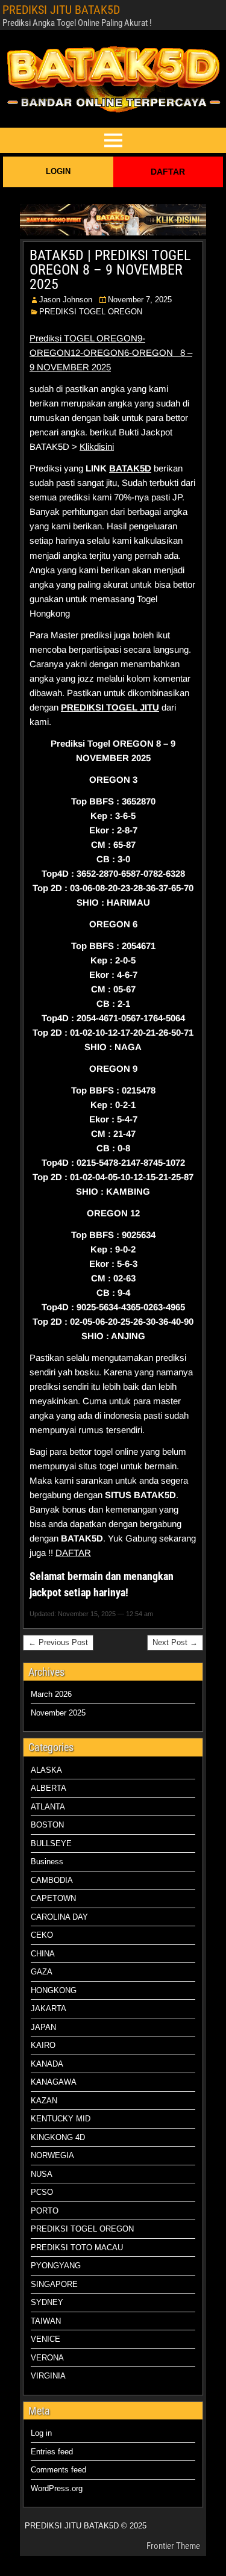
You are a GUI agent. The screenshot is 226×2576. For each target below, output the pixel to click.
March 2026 (51, 1694)
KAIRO (43, 2045)
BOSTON (47, 1825)
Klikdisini (97, 446)
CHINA (43, 1954)
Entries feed (52, 2452)
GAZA (42, 1972)
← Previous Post (58, 1642)
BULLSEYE (51, 1843)
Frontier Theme (173, 2546)
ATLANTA (48, 1807)
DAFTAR (168, 172)
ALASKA (46, 1770)
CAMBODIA (52, 1880)
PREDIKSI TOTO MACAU (77, 2248)
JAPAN (43, 2027)
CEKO (42, 1935)
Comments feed (58, 2470)
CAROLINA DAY (59, 1917)
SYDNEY (47, 2302)
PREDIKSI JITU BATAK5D (61, 10)
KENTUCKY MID (61, 2119)
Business (47, 1862)
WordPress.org (57, 2488)
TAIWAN (46, 2321)
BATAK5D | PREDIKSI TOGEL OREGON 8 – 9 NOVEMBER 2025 (110, 270)
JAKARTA (49, 2008)
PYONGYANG (56, 2266)
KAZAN (44, 2101)
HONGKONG (54, 1990)
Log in (41, 2433)
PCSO (42, 2192)
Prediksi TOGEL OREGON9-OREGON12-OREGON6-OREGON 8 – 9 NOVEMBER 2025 (111, 353)
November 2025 (58, 1713)
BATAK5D (130, 468)
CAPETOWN (53, 1898)
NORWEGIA (52, 2155)
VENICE (46, 2339)
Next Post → (175, 1642)
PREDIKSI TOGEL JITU (110, 707)
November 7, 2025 (140, 300)
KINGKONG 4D (58, 2137)
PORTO (45, 2211)
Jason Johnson (66, 300)
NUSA (42, 2174)
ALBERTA (49, 1788)
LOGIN (58, 171)
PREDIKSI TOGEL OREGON (91, 312)
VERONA (47, 2358)
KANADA (47, 2064)
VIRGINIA (48, 2376)
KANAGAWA (54, 2082)
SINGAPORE (54, 2284)
